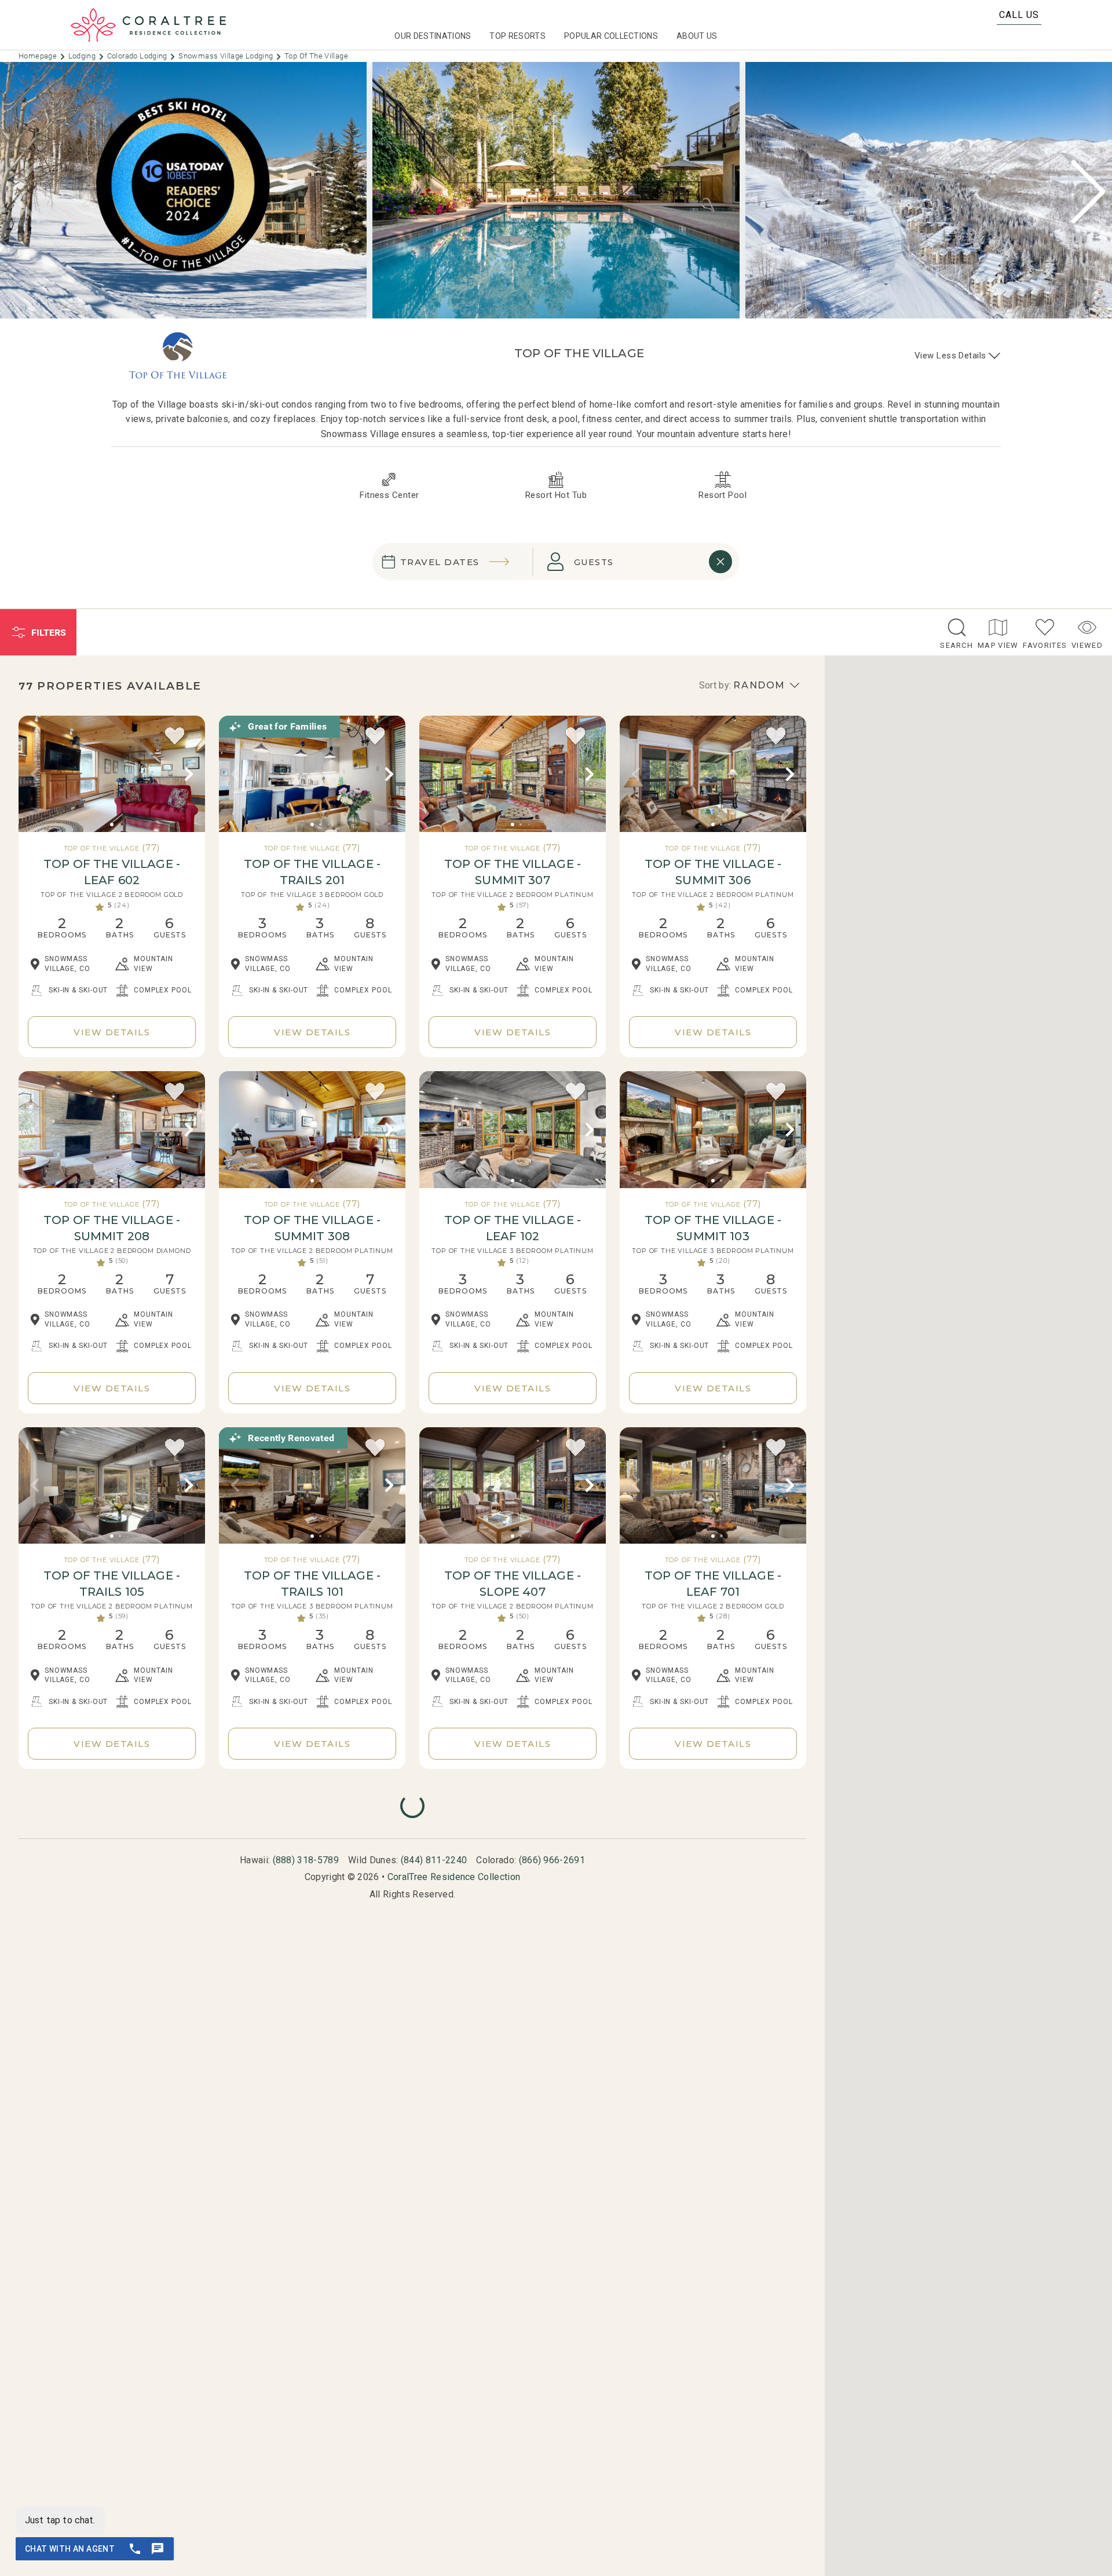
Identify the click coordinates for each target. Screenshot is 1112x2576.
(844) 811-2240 (434, 1860)
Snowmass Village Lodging (227, 56)
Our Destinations (433, 36)
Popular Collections (611, 36)
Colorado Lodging (138, 56)
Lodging (83, 56)
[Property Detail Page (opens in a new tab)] (112, 774)
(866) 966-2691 (552, 1860)
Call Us (1019, 15)
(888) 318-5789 (306, 1860)
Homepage (39, 56)
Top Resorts (517, 36)
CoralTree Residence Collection (454, 1877)
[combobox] (628, 562)
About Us (697, 36)
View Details (112, 1032)
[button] (1088, 192)
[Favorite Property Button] (175, 736)
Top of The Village (316, 56)
